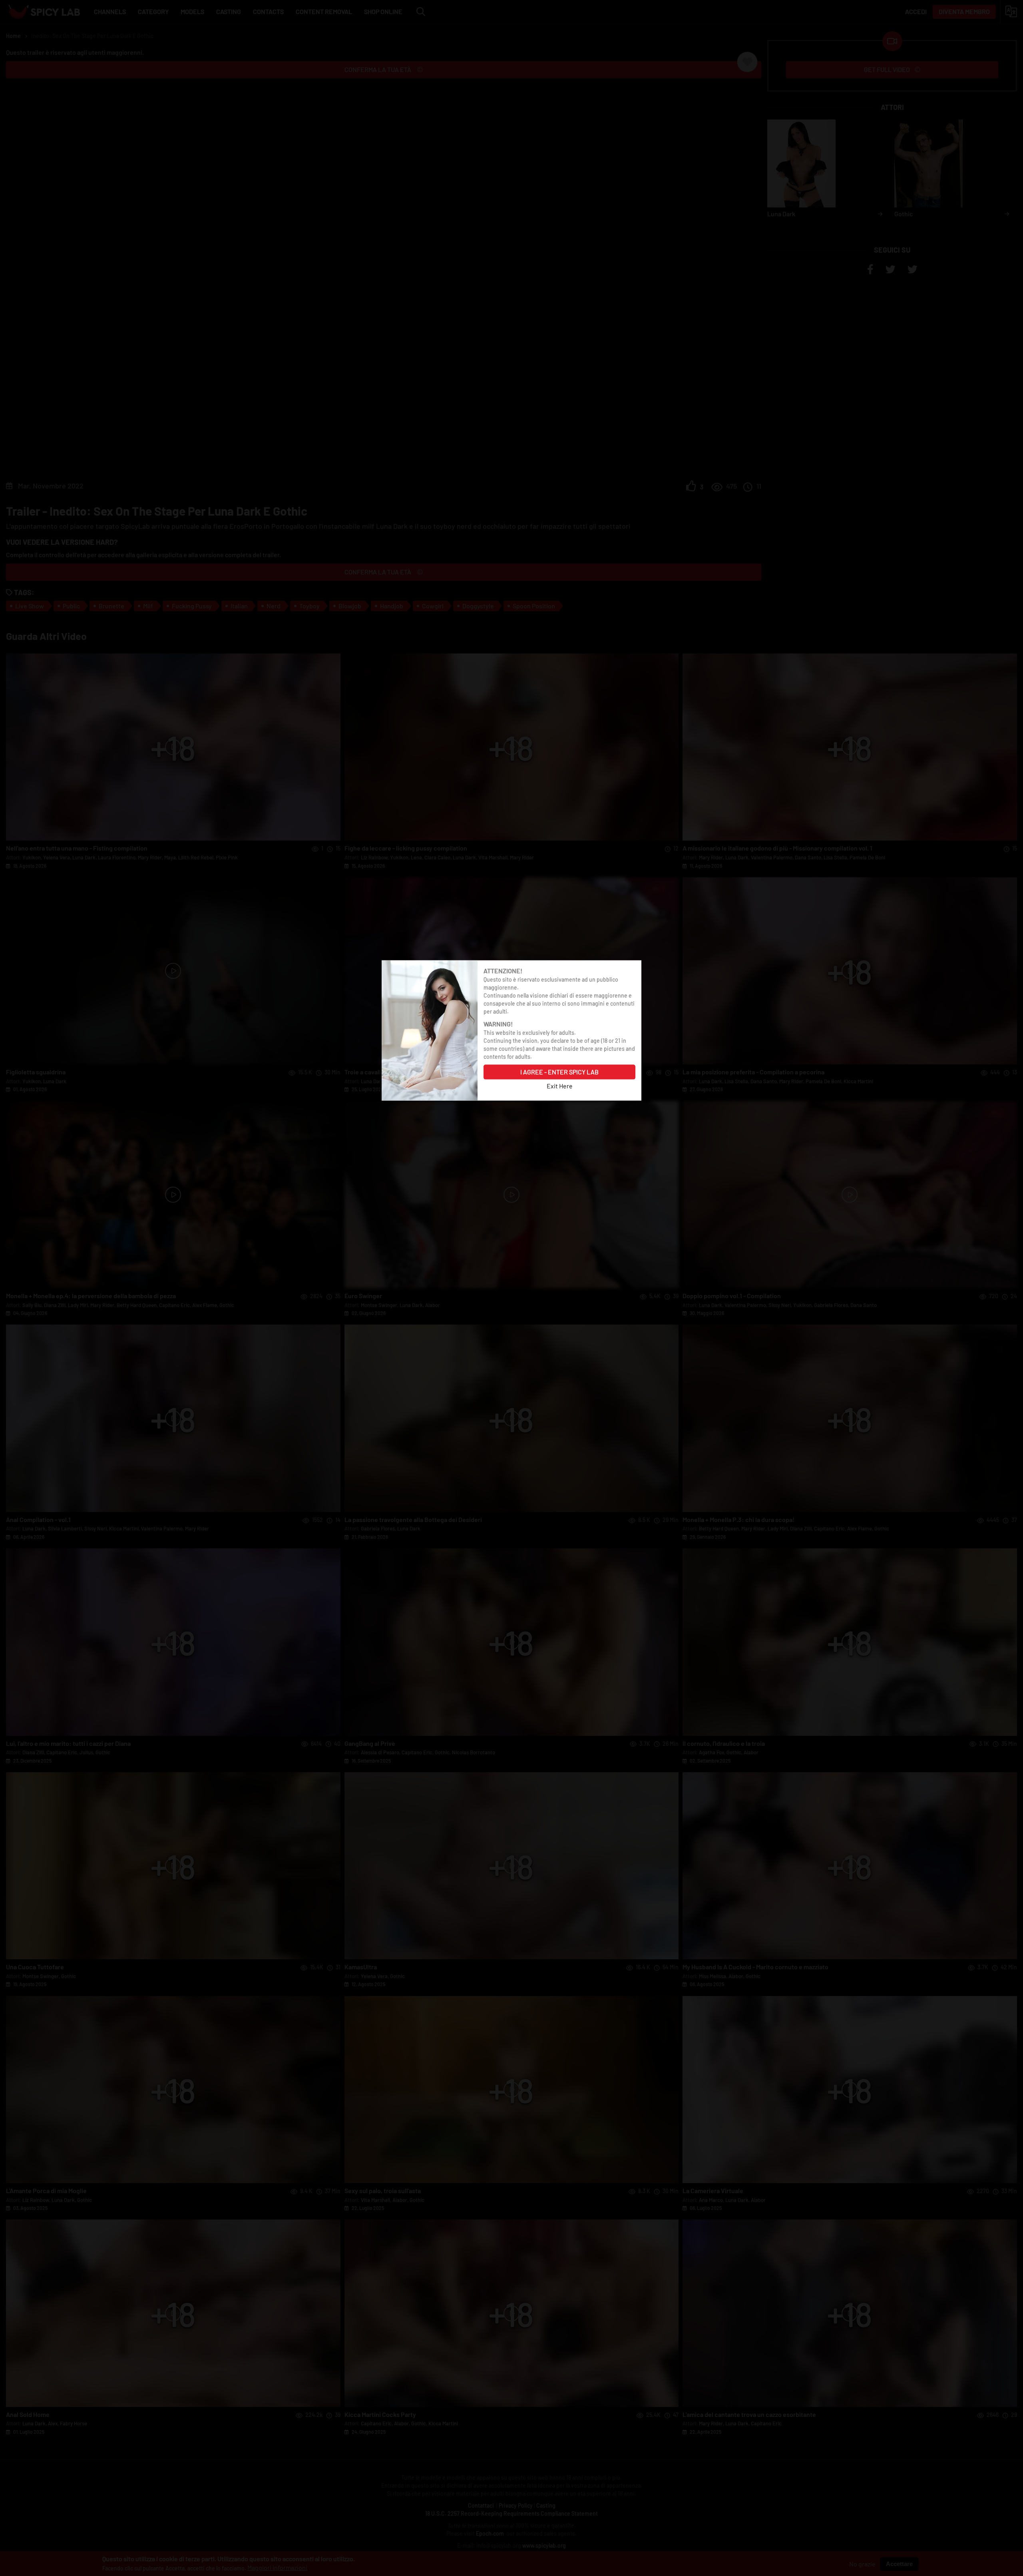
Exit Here (560, 1085)
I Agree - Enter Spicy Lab (559, 1071)
